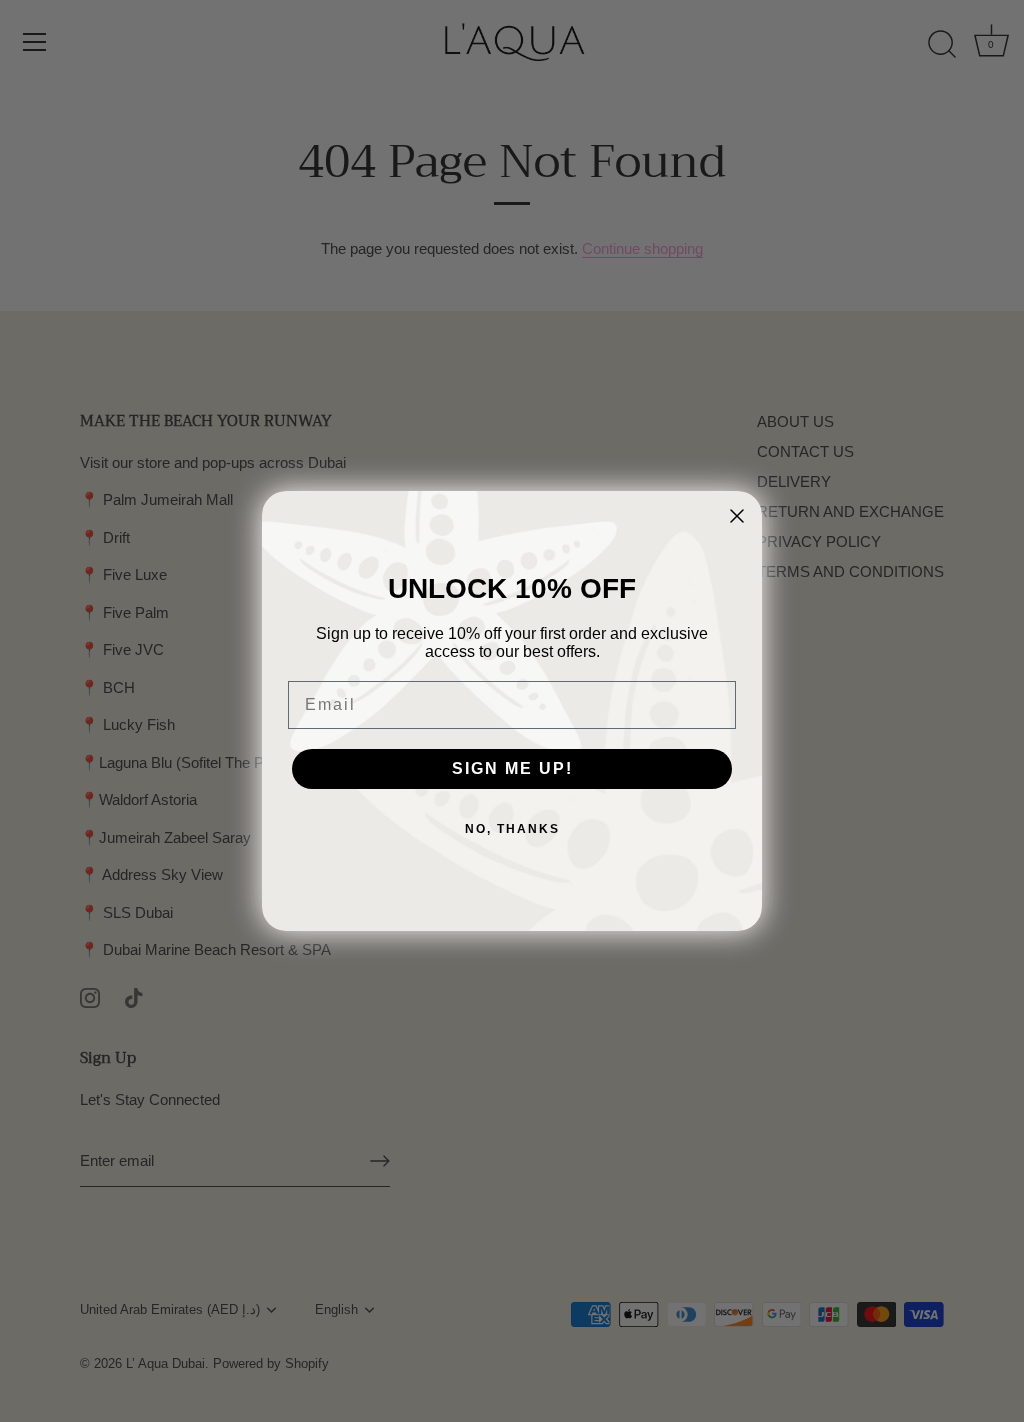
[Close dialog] (737, 516)
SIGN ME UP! (512, 768)
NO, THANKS (512, 829)
